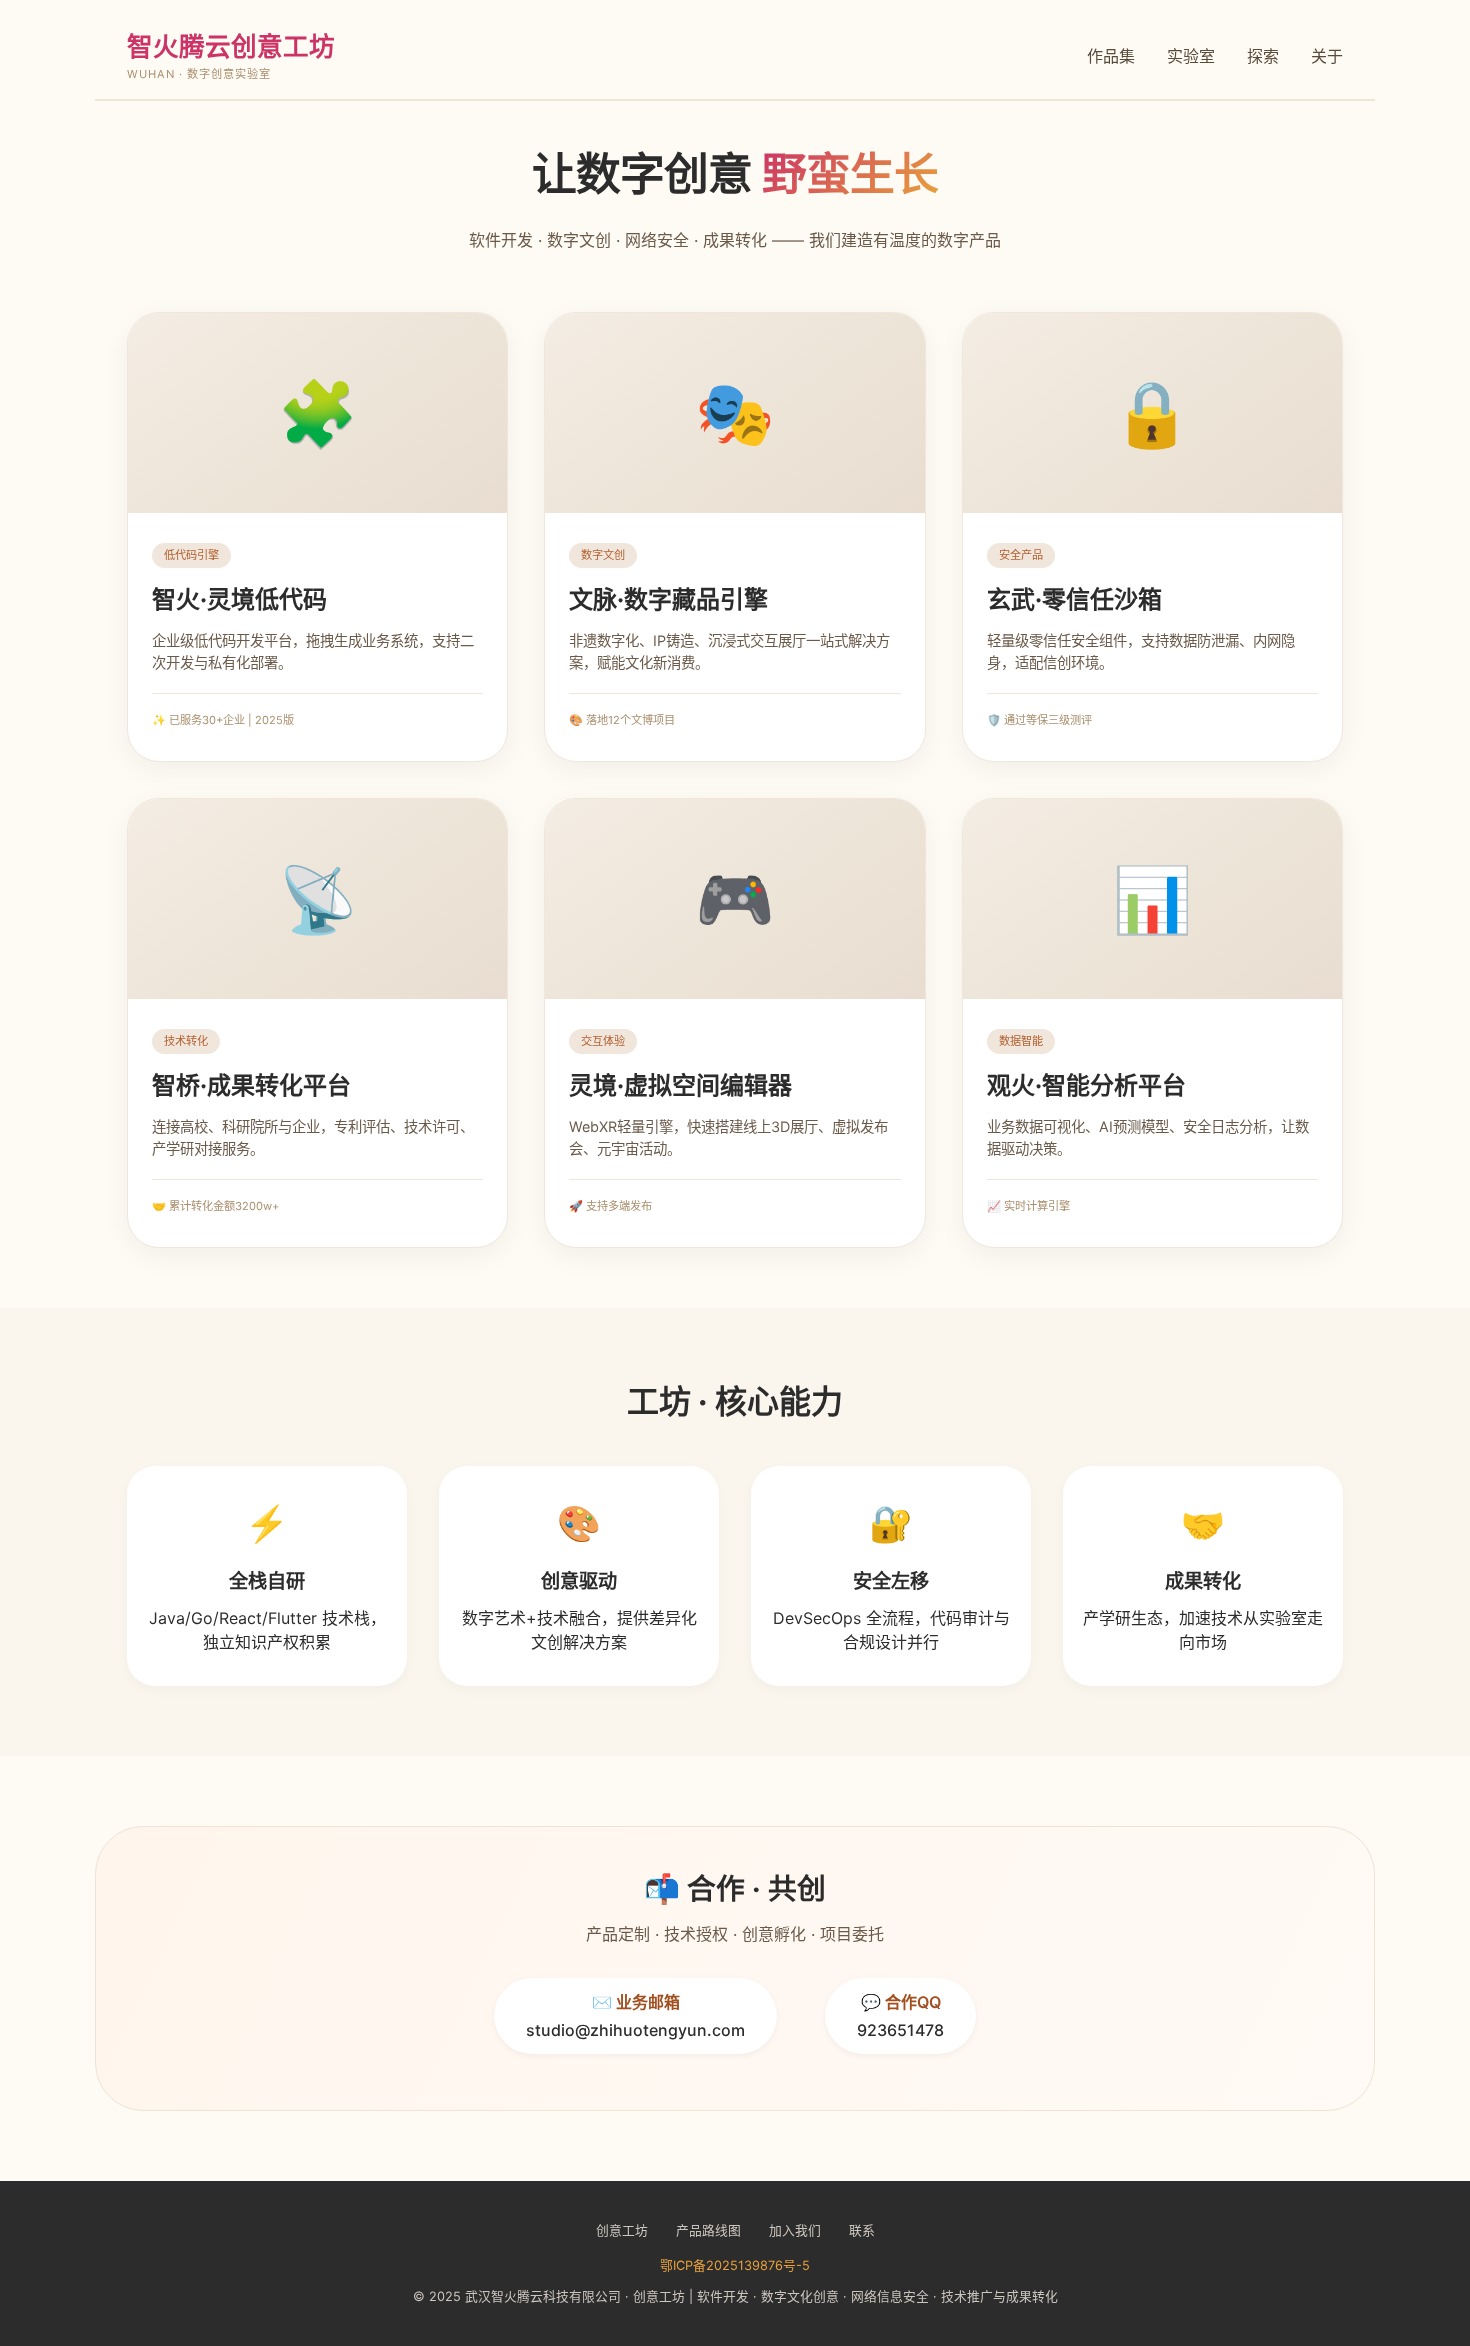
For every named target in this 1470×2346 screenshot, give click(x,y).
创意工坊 (622, 2230)
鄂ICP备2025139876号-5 (735, 2265)
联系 (862, 2230)
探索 (1263, 56)
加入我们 (795, 2230)
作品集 (1111, 56)
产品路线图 (708, 2230)
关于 (1327, 56)
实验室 (1191, 56)
